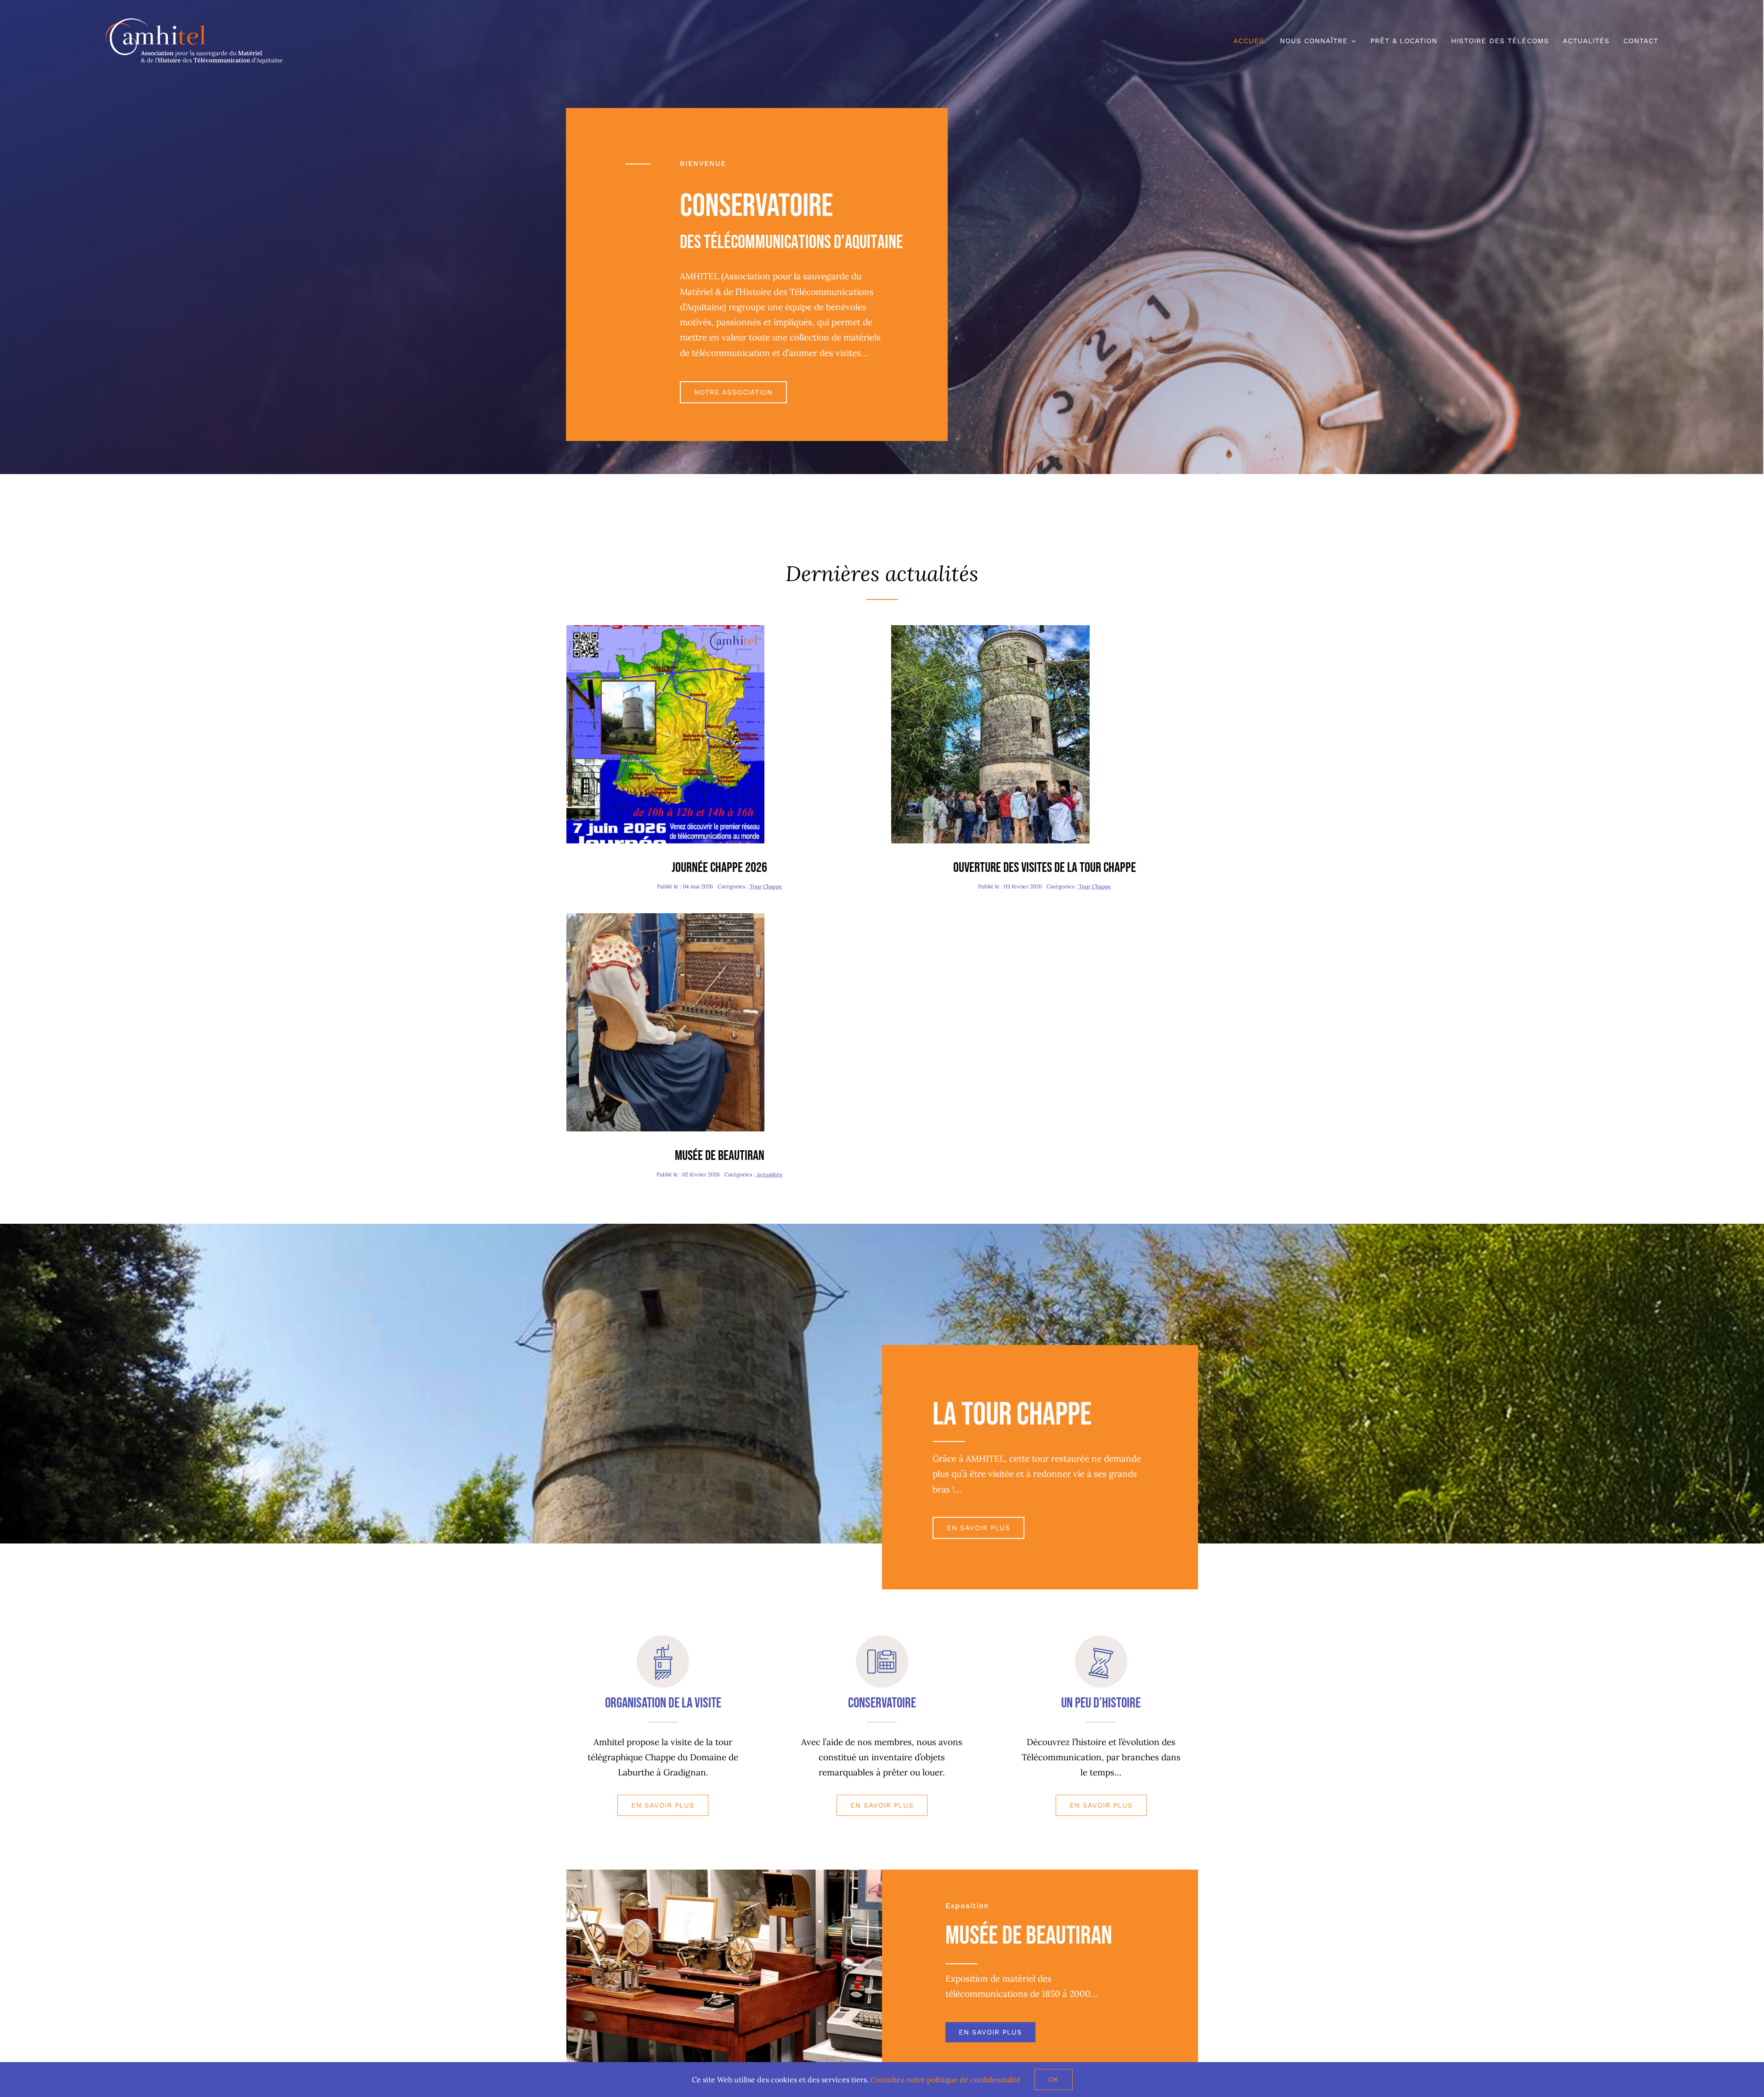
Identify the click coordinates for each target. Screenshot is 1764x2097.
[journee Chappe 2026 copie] (666, 629)
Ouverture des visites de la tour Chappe (1045, 868)
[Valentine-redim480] (666, 917)
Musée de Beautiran (720, 1156)
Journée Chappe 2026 (719, 868)
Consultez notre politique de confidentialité (946, 2080)
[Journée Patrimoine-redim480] (990, 629)
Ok (1054, 2080)
